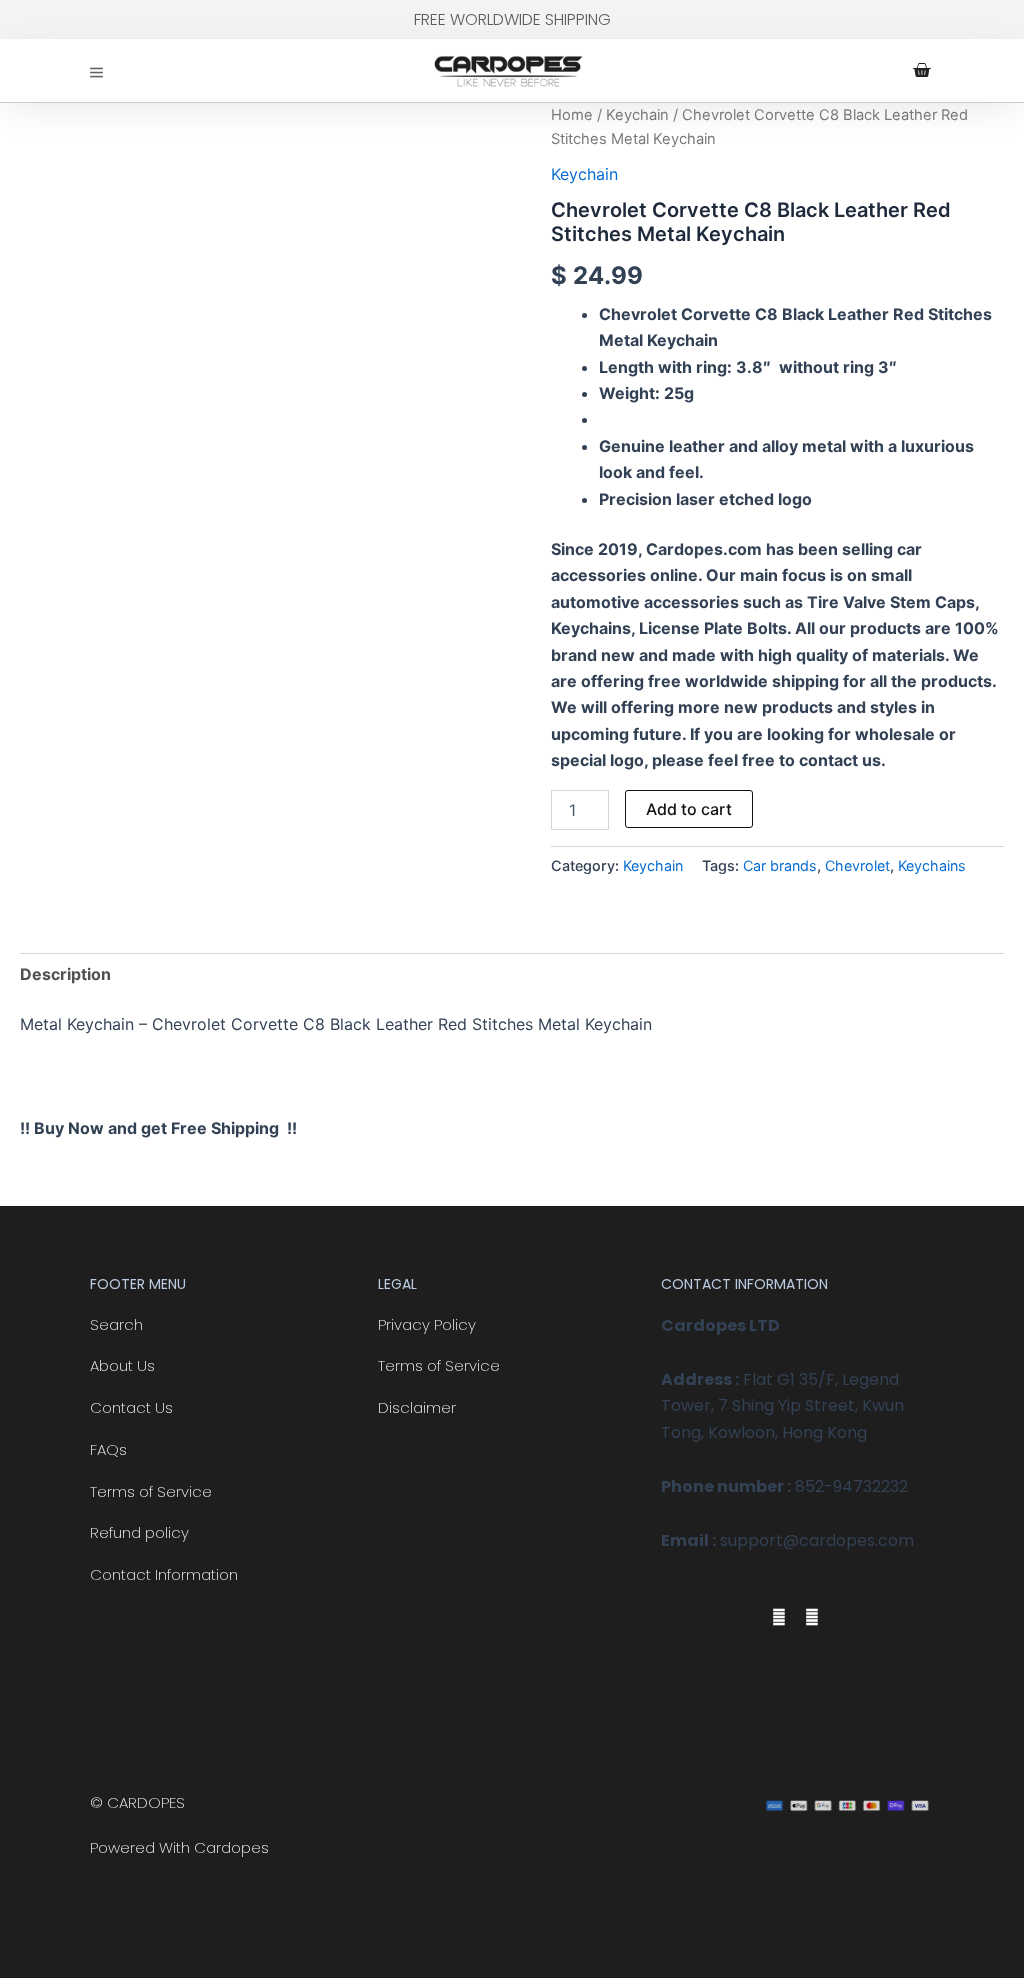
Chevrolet (857, 865)
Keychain (637, 115)
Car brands (780, 865)
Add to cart (689, 809)
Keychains (932, 865)
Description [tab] (65, 974)
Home (572, 115)
